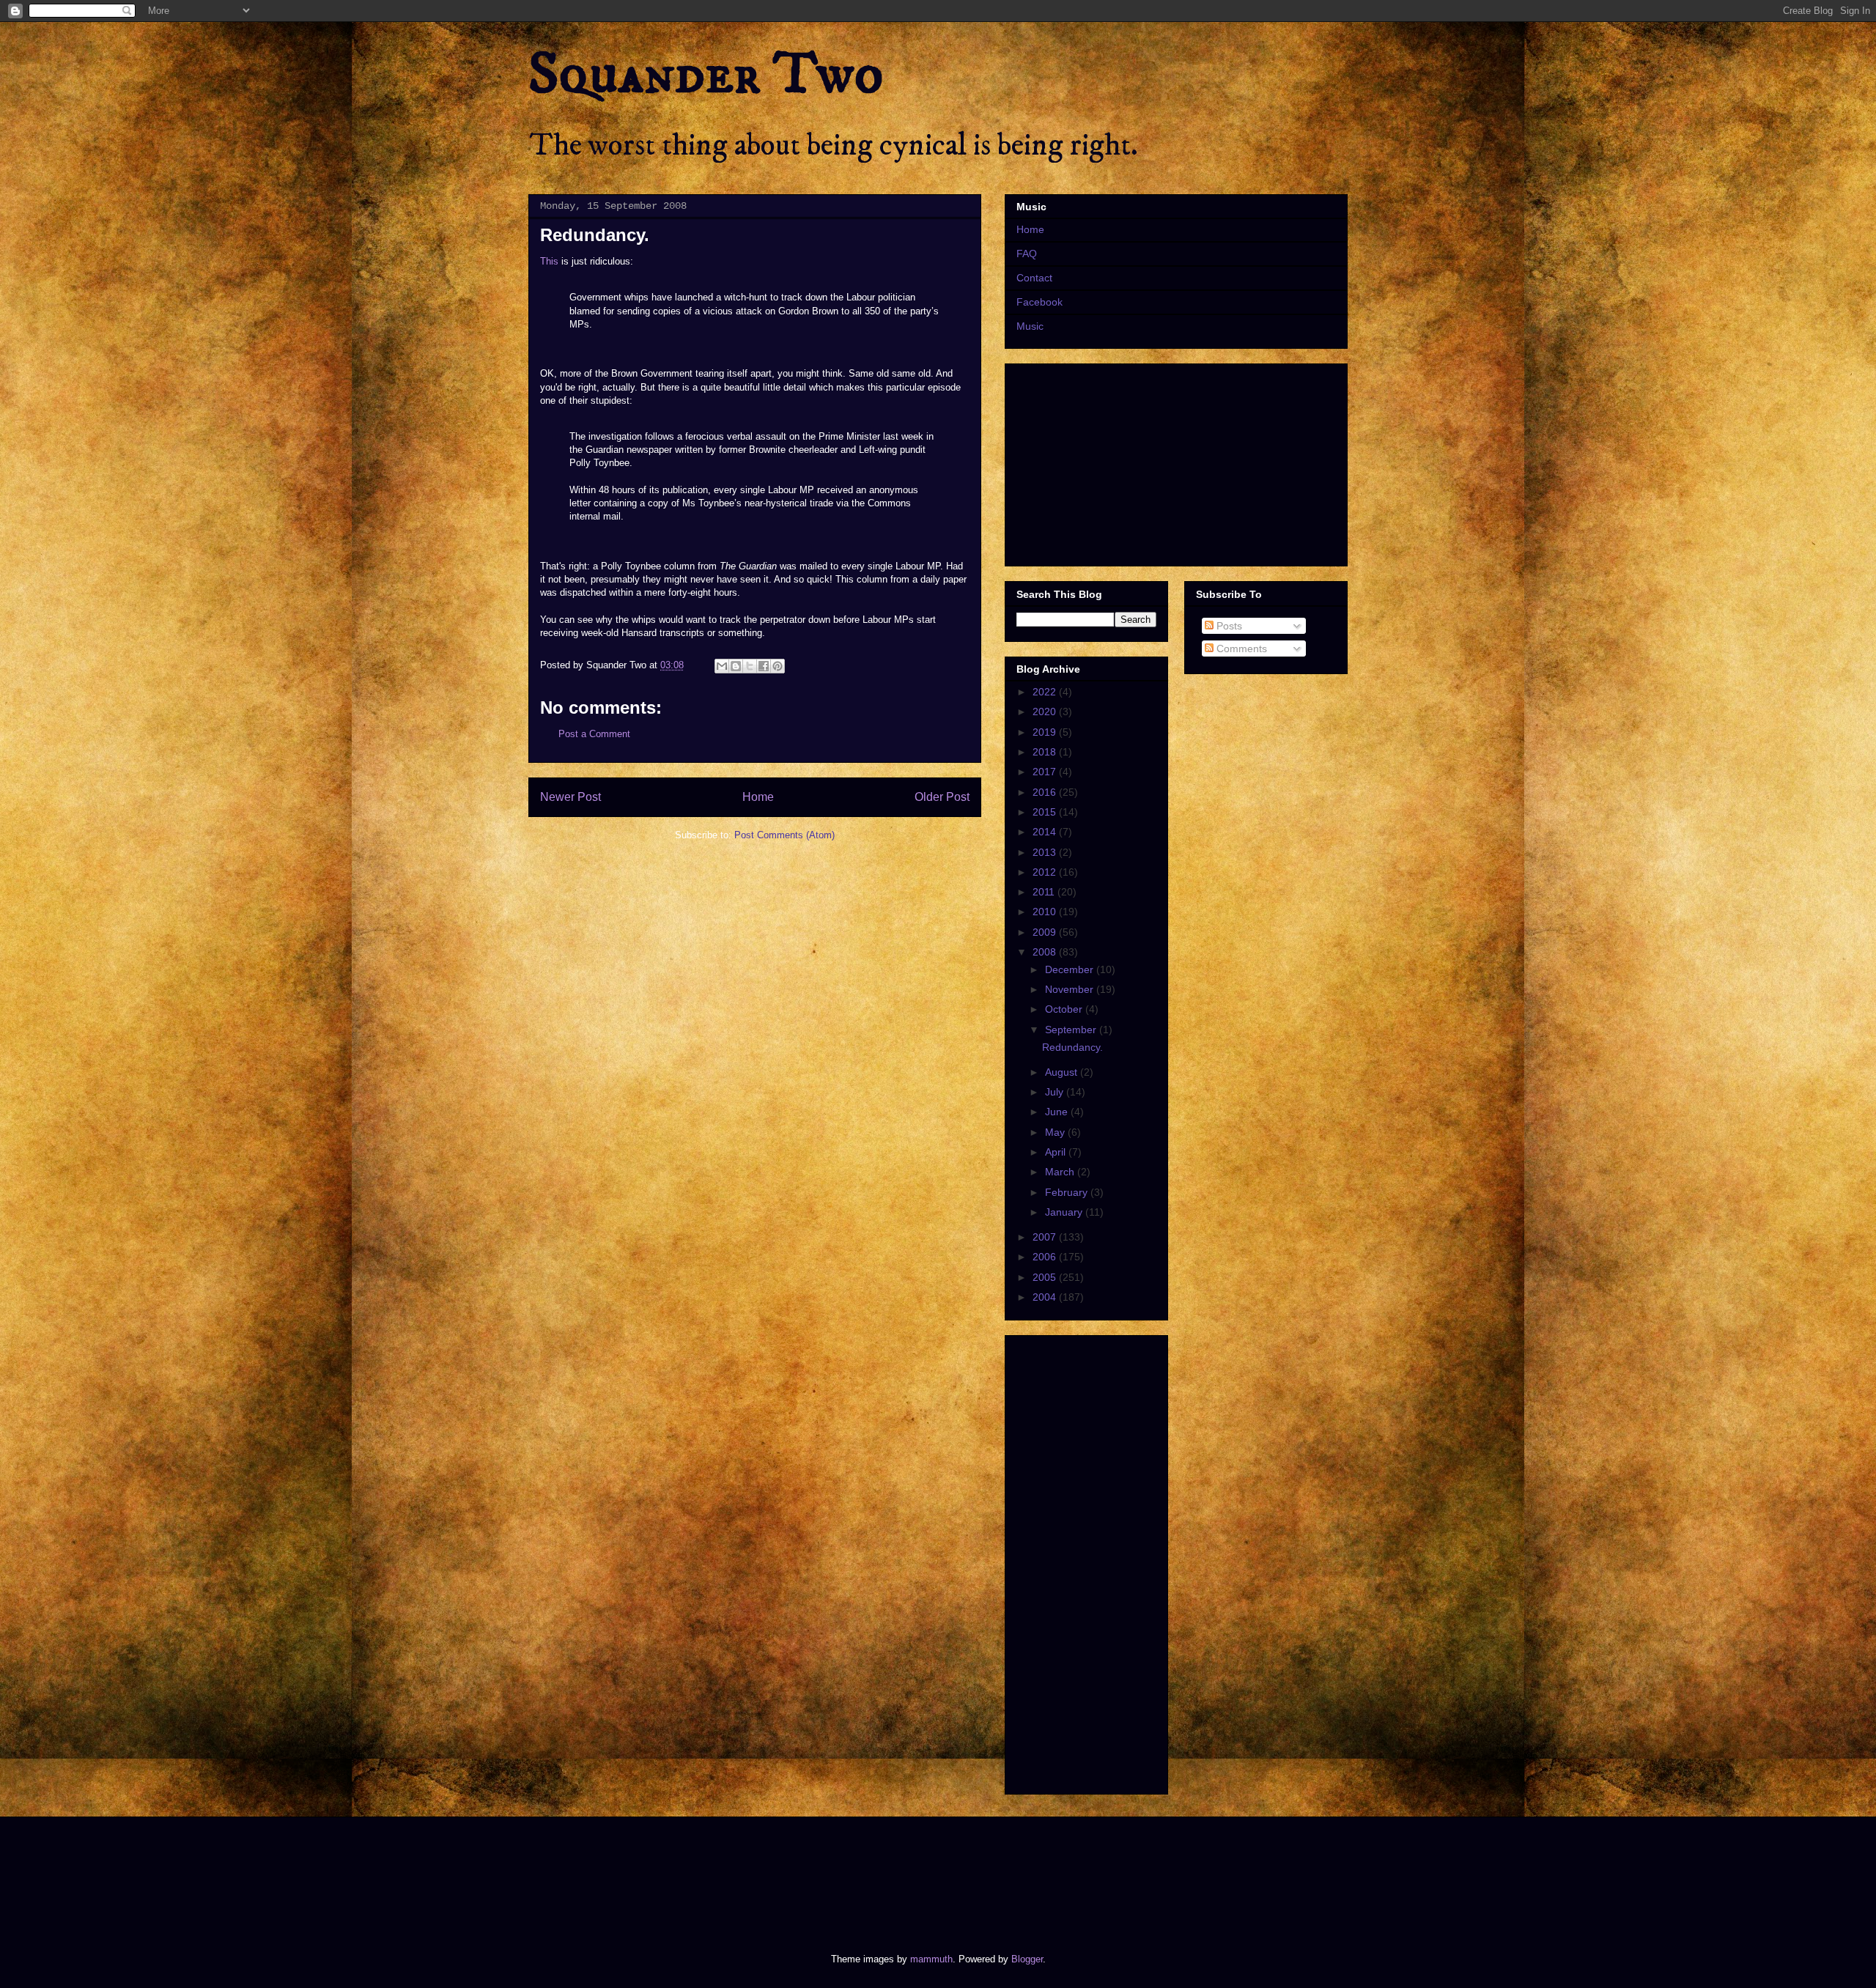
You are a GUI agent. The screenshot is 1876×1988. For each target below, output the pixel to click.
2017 (1046, 772)
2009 (1046, 932)
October (1065, 1009)
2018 (1046, 752)
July (1056, 1092)
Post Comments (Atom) (784, 835)
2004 (1046, 1297)
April (1057, 1152)
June (1058, 1112)
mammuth (931, 1959)
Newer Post (570, 797)
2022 (1046, 692)
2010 (1046, 912)
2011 (1045, 892)
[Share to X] (750, 666)
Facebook (1039, 302)
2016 (1046, 792)
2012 (1046, 872)
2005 (1046, 1277)
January (1065, 1212)
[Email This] (722, 666)
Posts (1228, 626)
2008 (1046, 952)
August (1063, 1072)
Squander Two (706, 75)
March (1061, 1172)
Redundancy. (1072, 1047)
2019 (1046, 732)
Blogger (1027, 1959)
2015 (1046, 812)
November (1071, 989)
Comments (1240, 648)
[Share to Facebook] (764, 666)
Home (758, 797)
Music (1030, 326)
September (1072, 1030)
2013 (1046, 852)
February (1068, 1192)
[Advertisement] (794, 1872)
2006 (1046, 1257)
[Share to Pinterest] (778, 666)
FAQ (1027, 254)
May (1056, 1132)
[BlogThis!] (736, 666)
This (549, 261)
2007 (1046, 1237)
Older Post (942, 797)
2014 (1046, 832)
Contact (1034, 278)
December (1071, 969)
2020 (1046, 712)
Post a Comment (594, 734)
